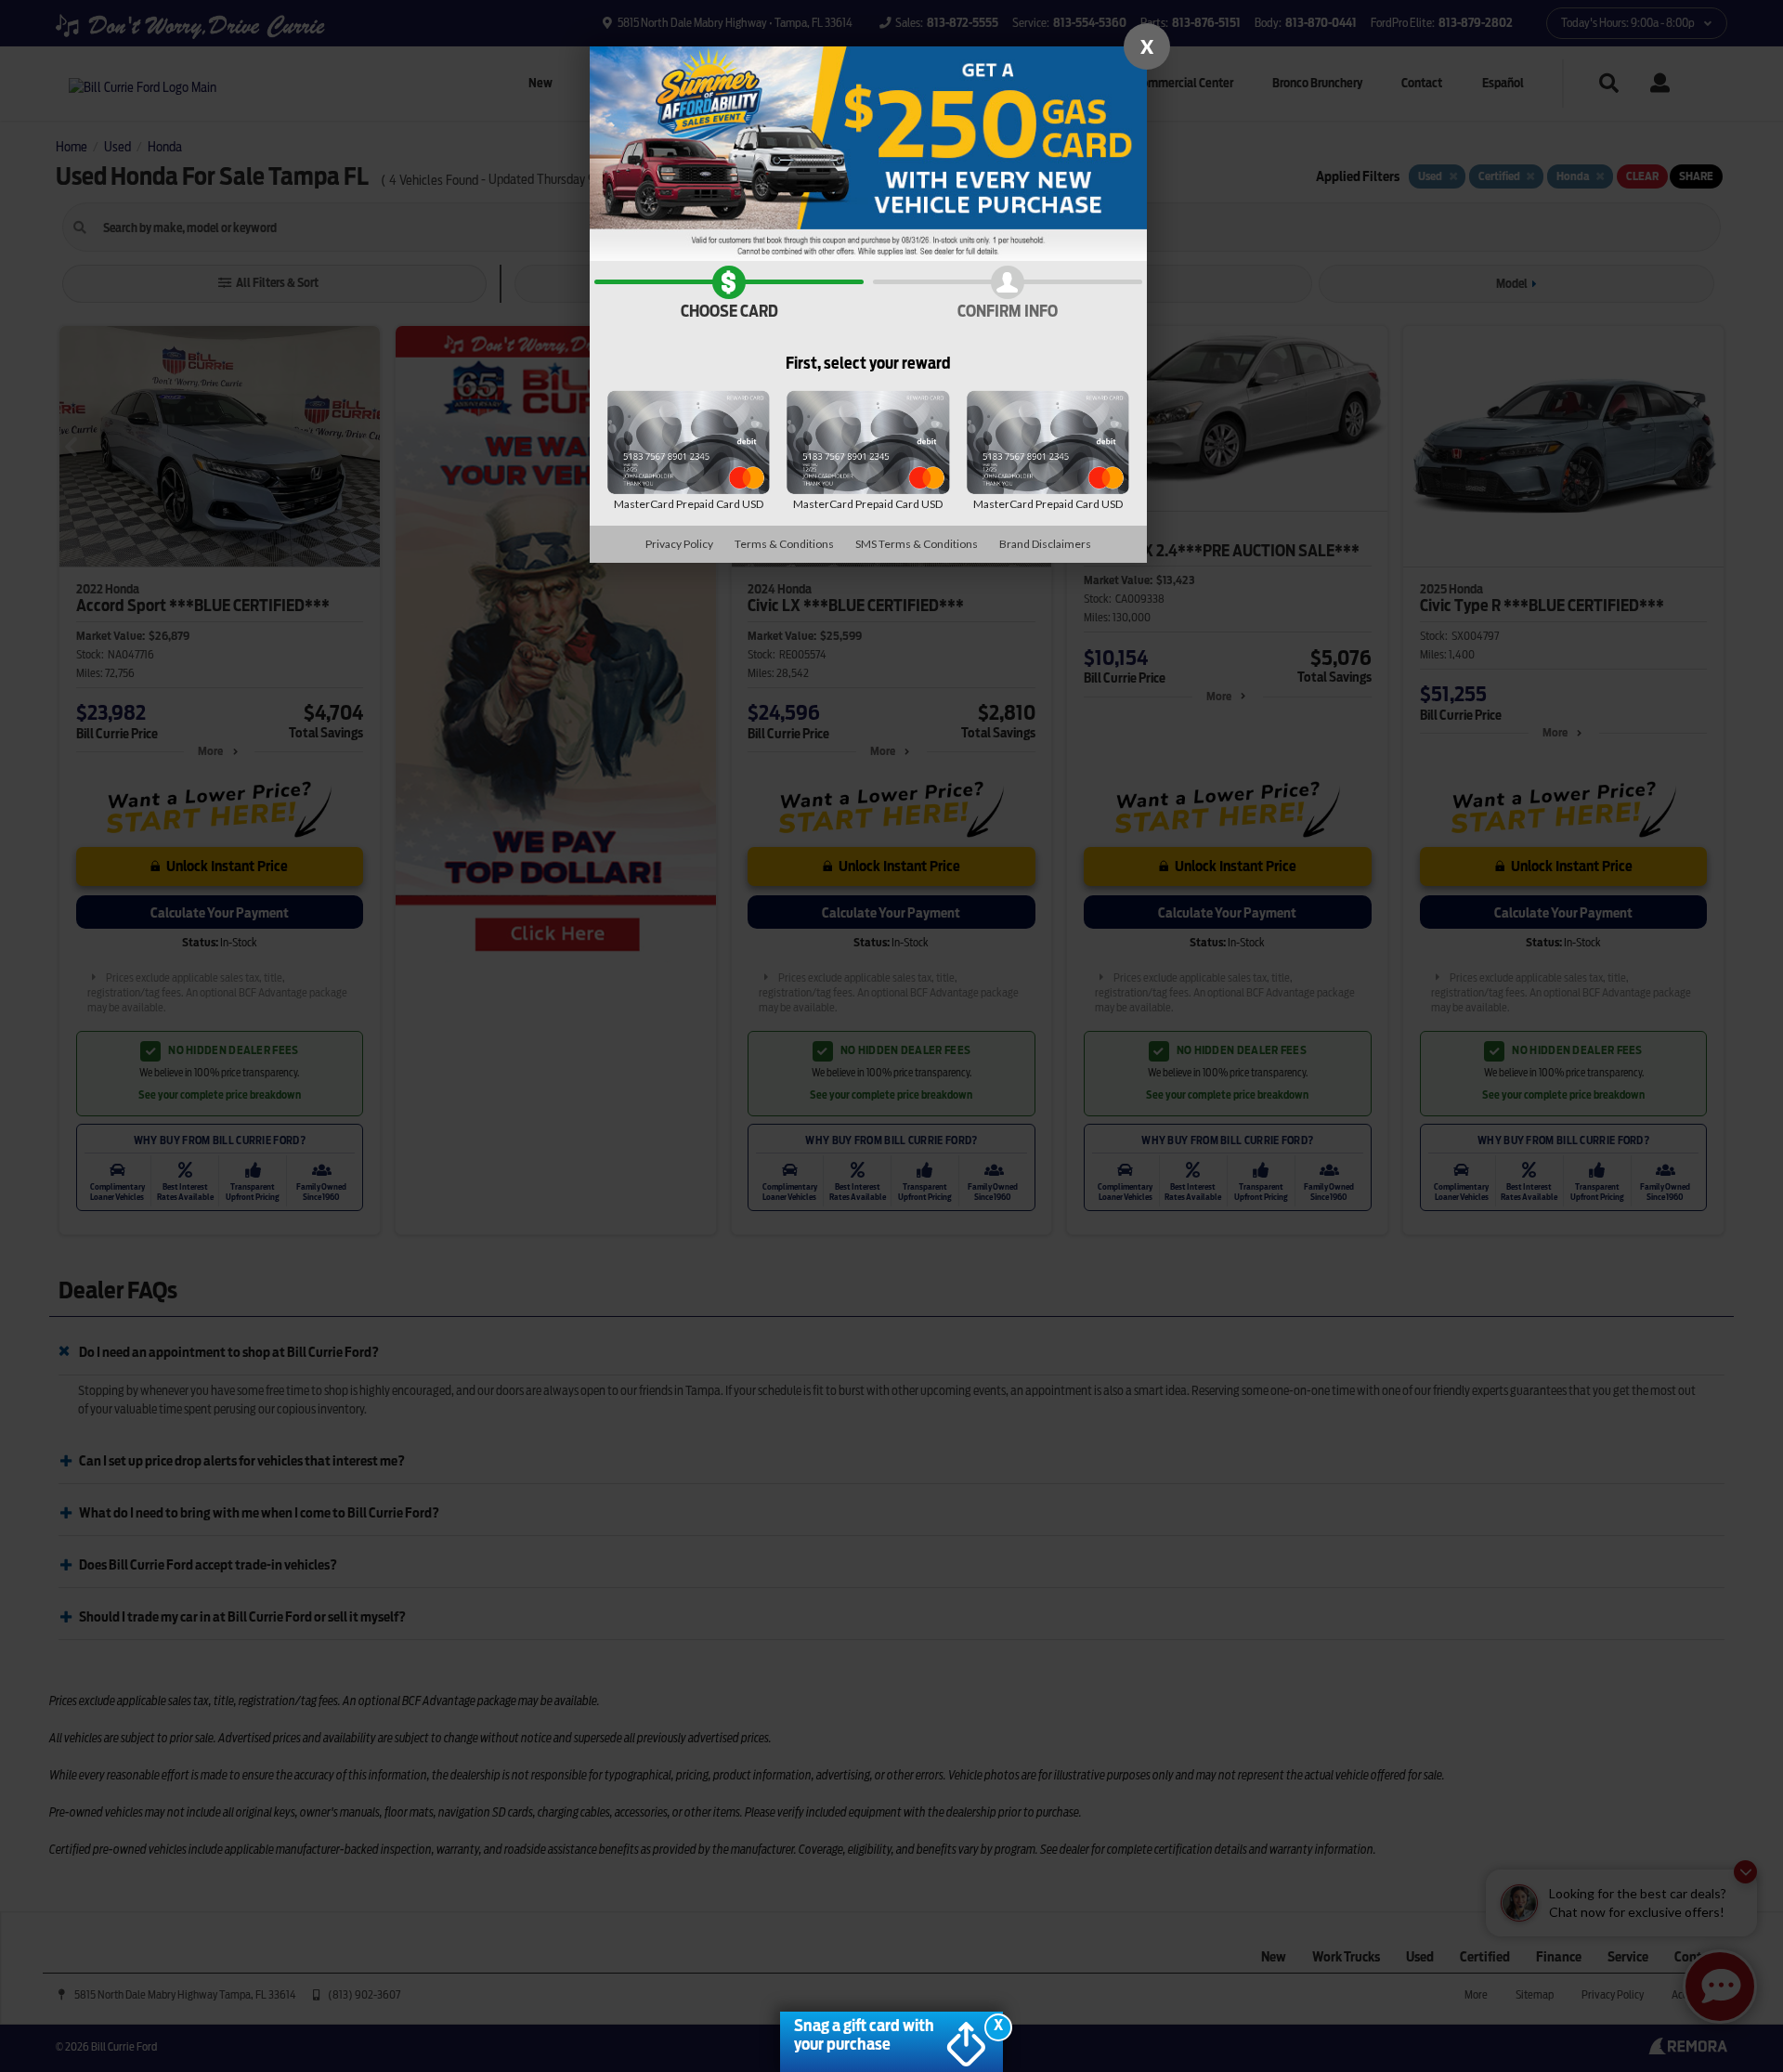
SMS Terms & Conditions (917, 544)
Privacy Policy (679, 544)
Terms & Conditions (784, 544)
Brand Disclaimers (1045, 544)
